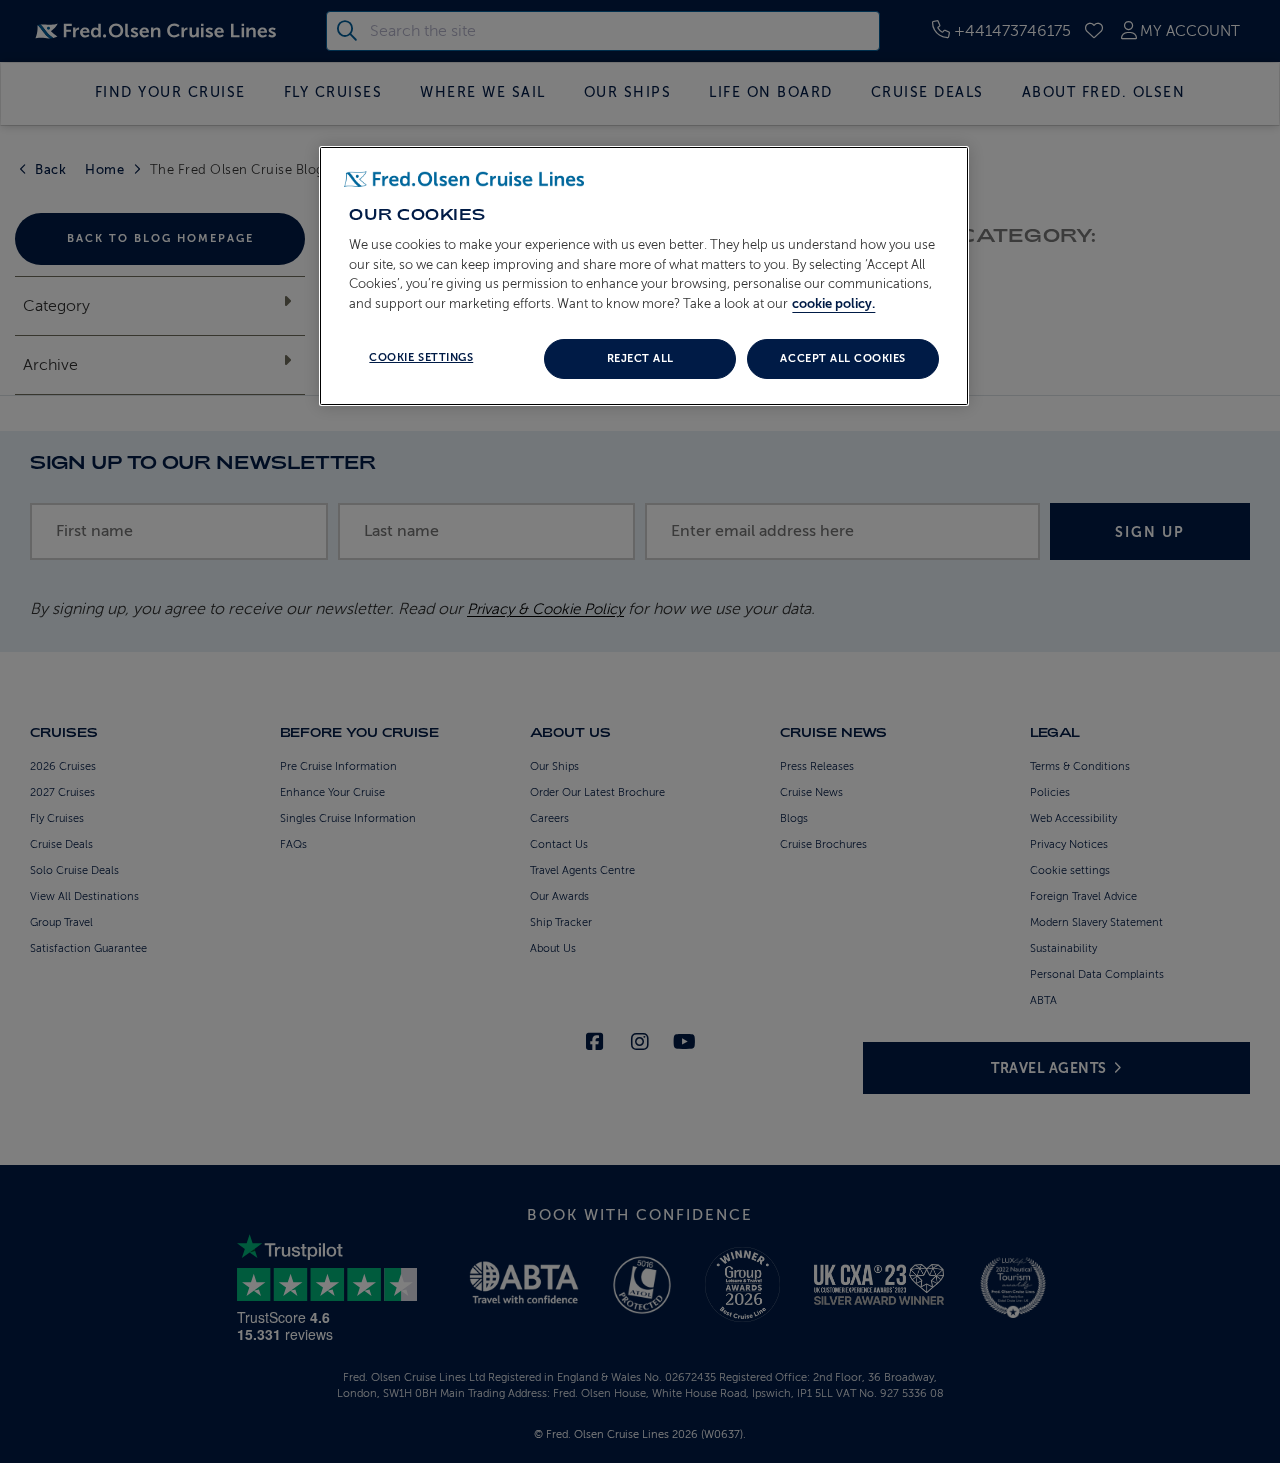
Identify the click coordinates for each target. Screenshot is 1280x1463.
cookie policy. (833, 303)
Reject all (640, 358)
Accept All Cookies (842, 358)
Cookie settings (421, 357)
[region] (644, 276)
